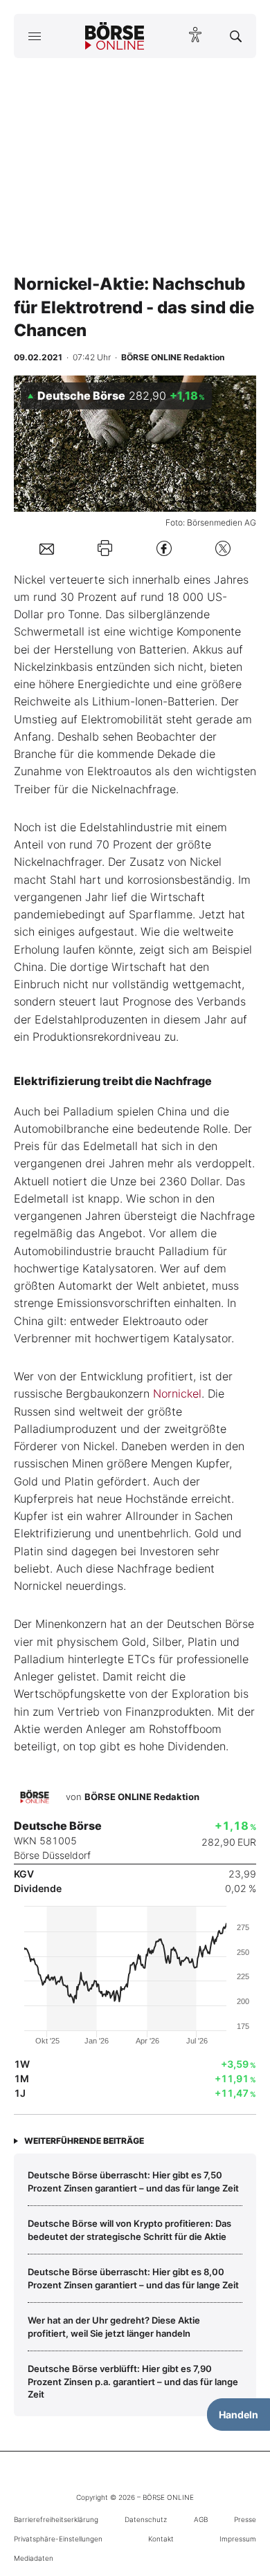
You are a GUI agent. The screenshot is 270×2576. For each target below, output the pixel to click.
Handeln (238, 2415)
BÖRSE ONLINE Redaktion (142, 1797)
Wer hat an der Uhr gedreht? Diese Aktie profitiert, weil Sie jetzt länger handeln (114, 2326)
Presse (245, 2519)
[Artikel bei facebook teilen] (164, 548)
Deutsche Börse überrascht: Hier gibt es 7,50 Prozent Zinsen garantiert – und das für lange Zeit (133, 2181)
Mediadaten (34, 2558)
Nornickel (177, 1393)
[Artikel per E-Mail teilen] (47, 548)
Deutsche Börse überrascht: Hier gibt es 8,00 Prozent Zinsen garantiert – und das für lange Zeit (133, 2278)
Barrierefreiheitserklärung (56, 2519)
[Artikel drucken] (105, 548)
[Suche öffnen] (236, 36)
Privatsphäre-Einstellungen (58, 2539)
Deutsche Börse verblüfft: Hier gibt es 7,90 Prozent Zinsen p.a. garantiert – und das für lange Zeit (133, 2381)
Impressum (238, 2539)
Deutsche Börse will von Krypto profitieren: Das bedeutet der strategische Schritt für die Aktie (129, 2230)
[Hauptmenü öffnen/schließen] (34, 36)
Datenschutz (146, 2519)
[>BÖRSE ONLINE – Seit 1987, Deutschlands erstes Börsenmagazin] (115, 36)
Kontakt (161, 2539)
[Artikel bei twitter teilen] (223, 548)
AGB (201, 2519)
